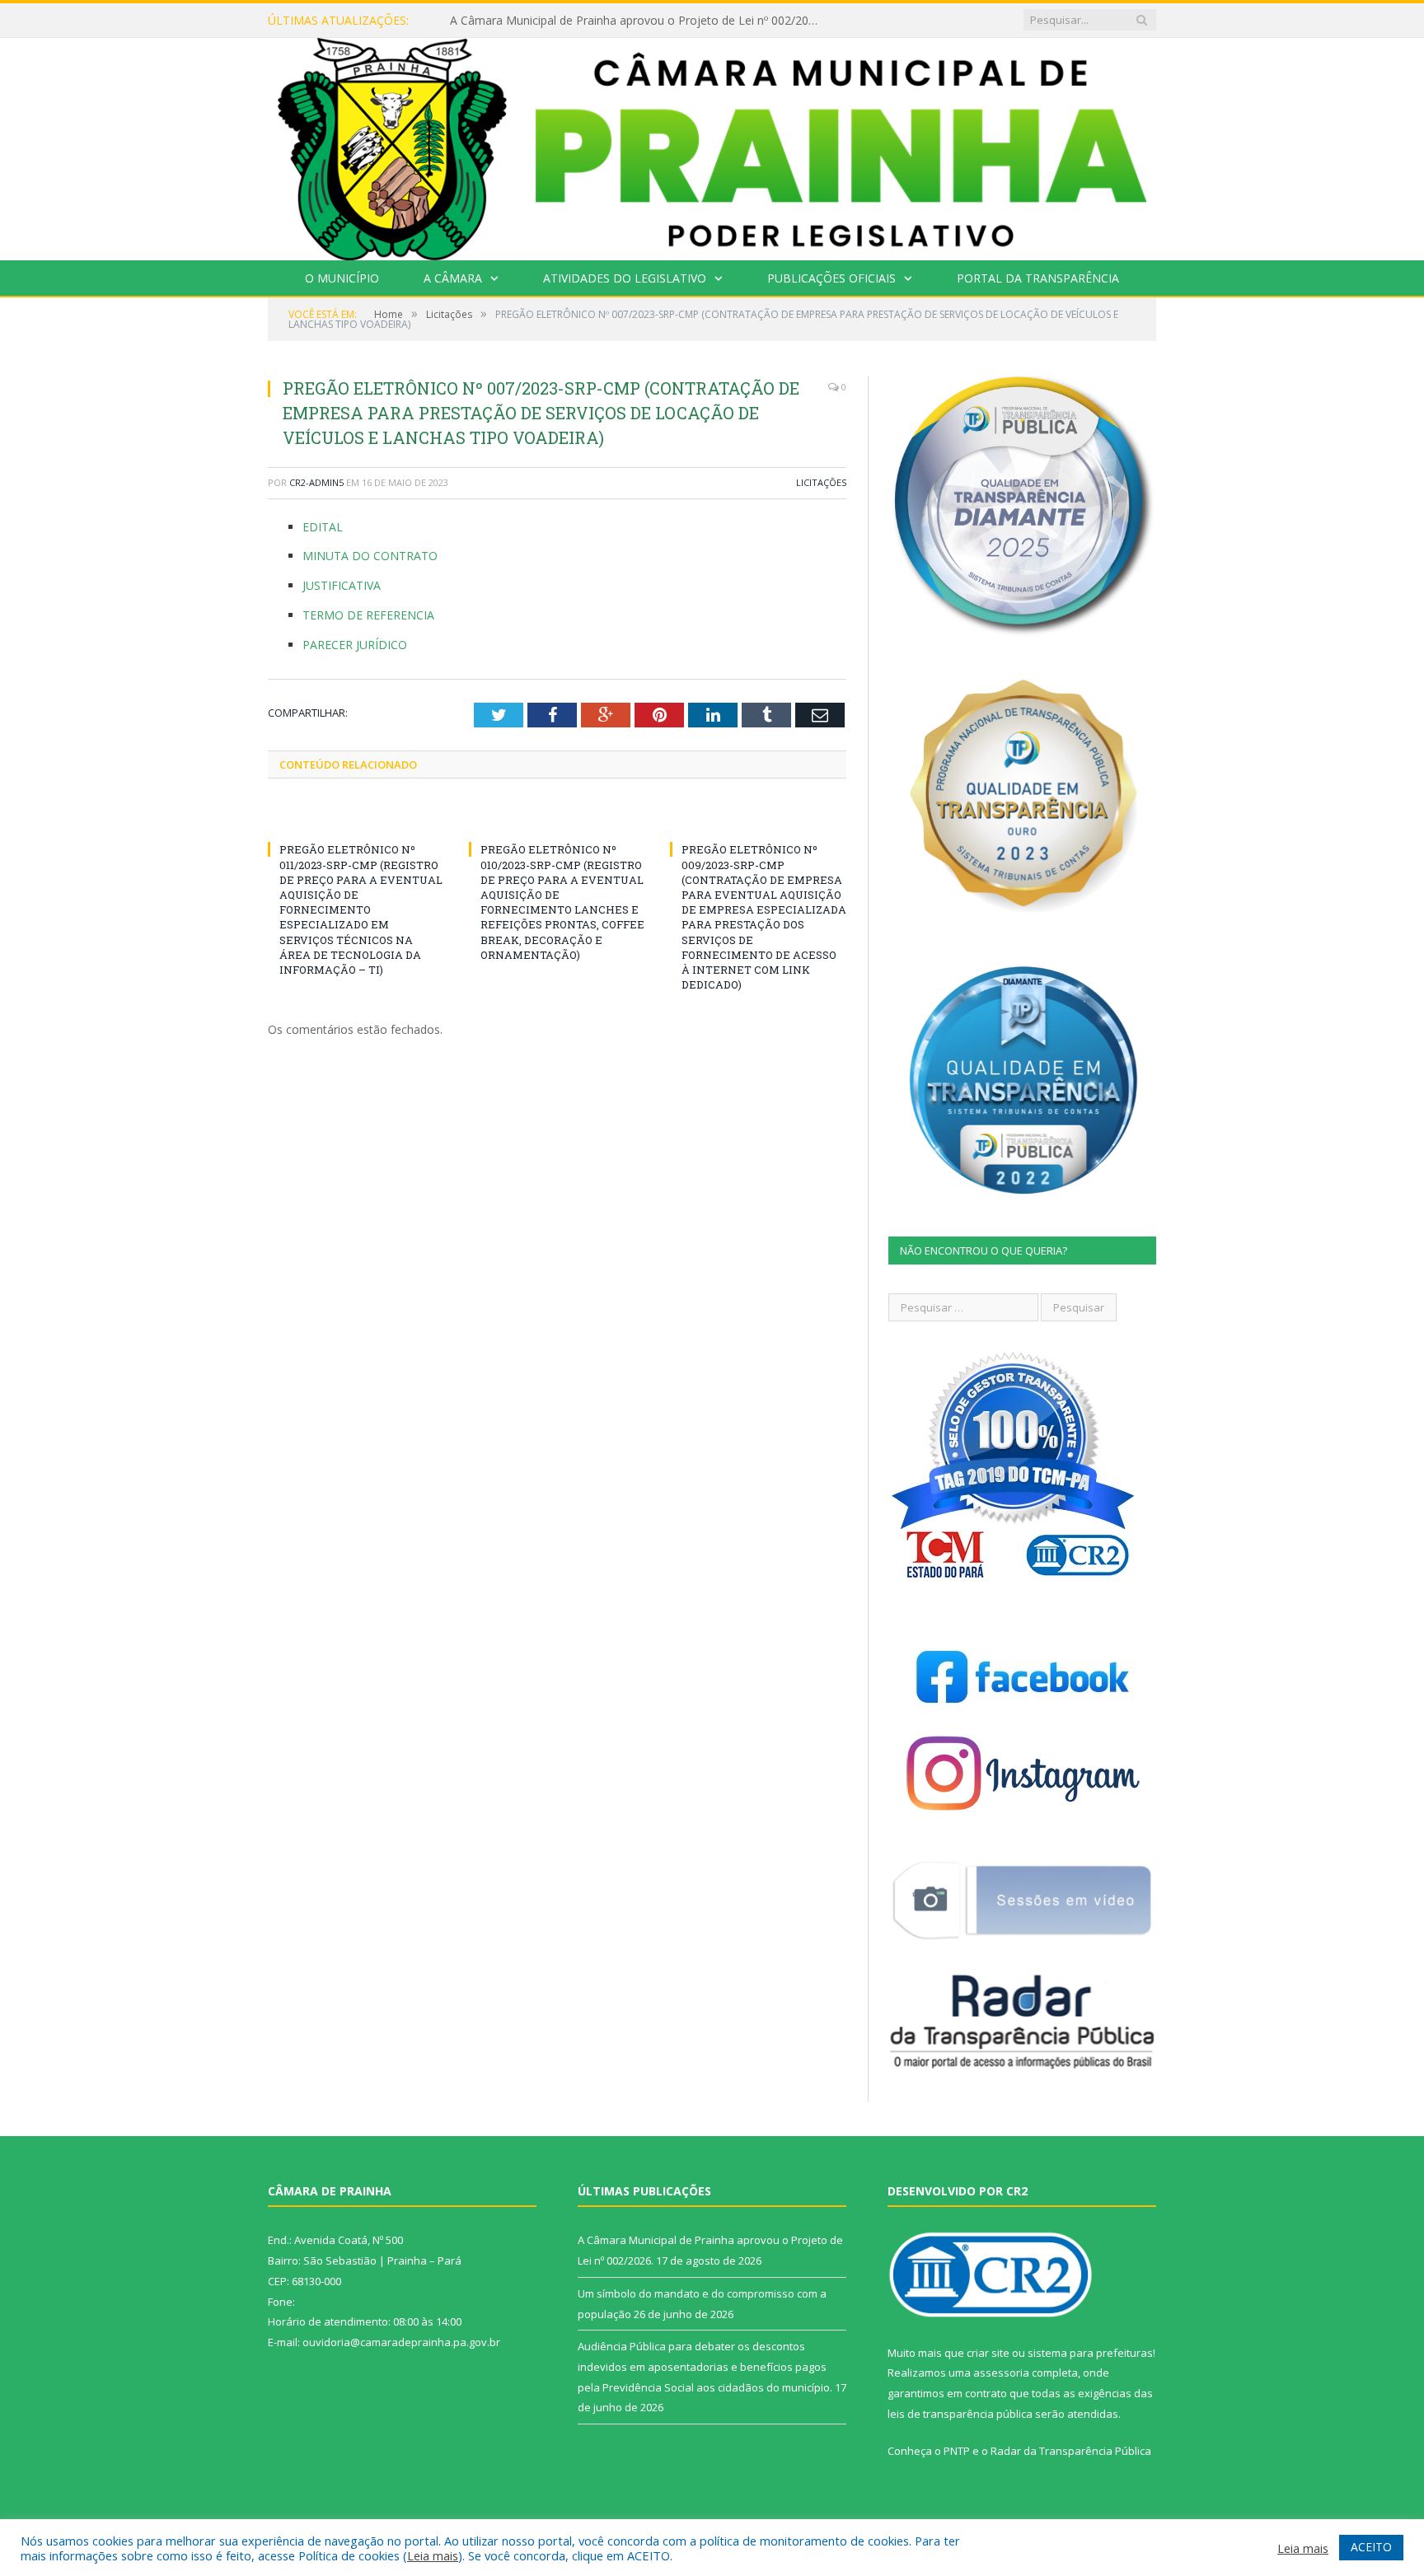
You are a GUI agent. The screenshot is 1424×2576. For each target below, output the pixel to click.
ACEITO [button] (1371, 2547)
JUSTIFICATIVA (342, 585)
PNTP (957, 2451)
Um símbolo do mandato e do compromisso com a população (618, 21)
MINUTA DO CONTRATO (370, 556)
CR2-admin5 (316, 482)
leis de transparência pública (960, 2414)
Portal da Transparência (1038, 278)
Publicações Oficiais (831, 278)
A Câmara (453, 278)
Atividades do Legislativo (625, 278)
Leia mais (433, 2555)
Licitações (821, 482)
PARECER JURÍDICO (355, 645)
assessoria (1001, 2373)
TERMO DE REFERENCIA (368, 615)
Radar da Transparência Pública (1071, 2451)
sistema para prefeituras (1090, 2353)
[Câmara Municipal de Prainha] (712, 145)
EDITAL (323, 527)
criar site (988, 2353)
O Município (342, 278)
